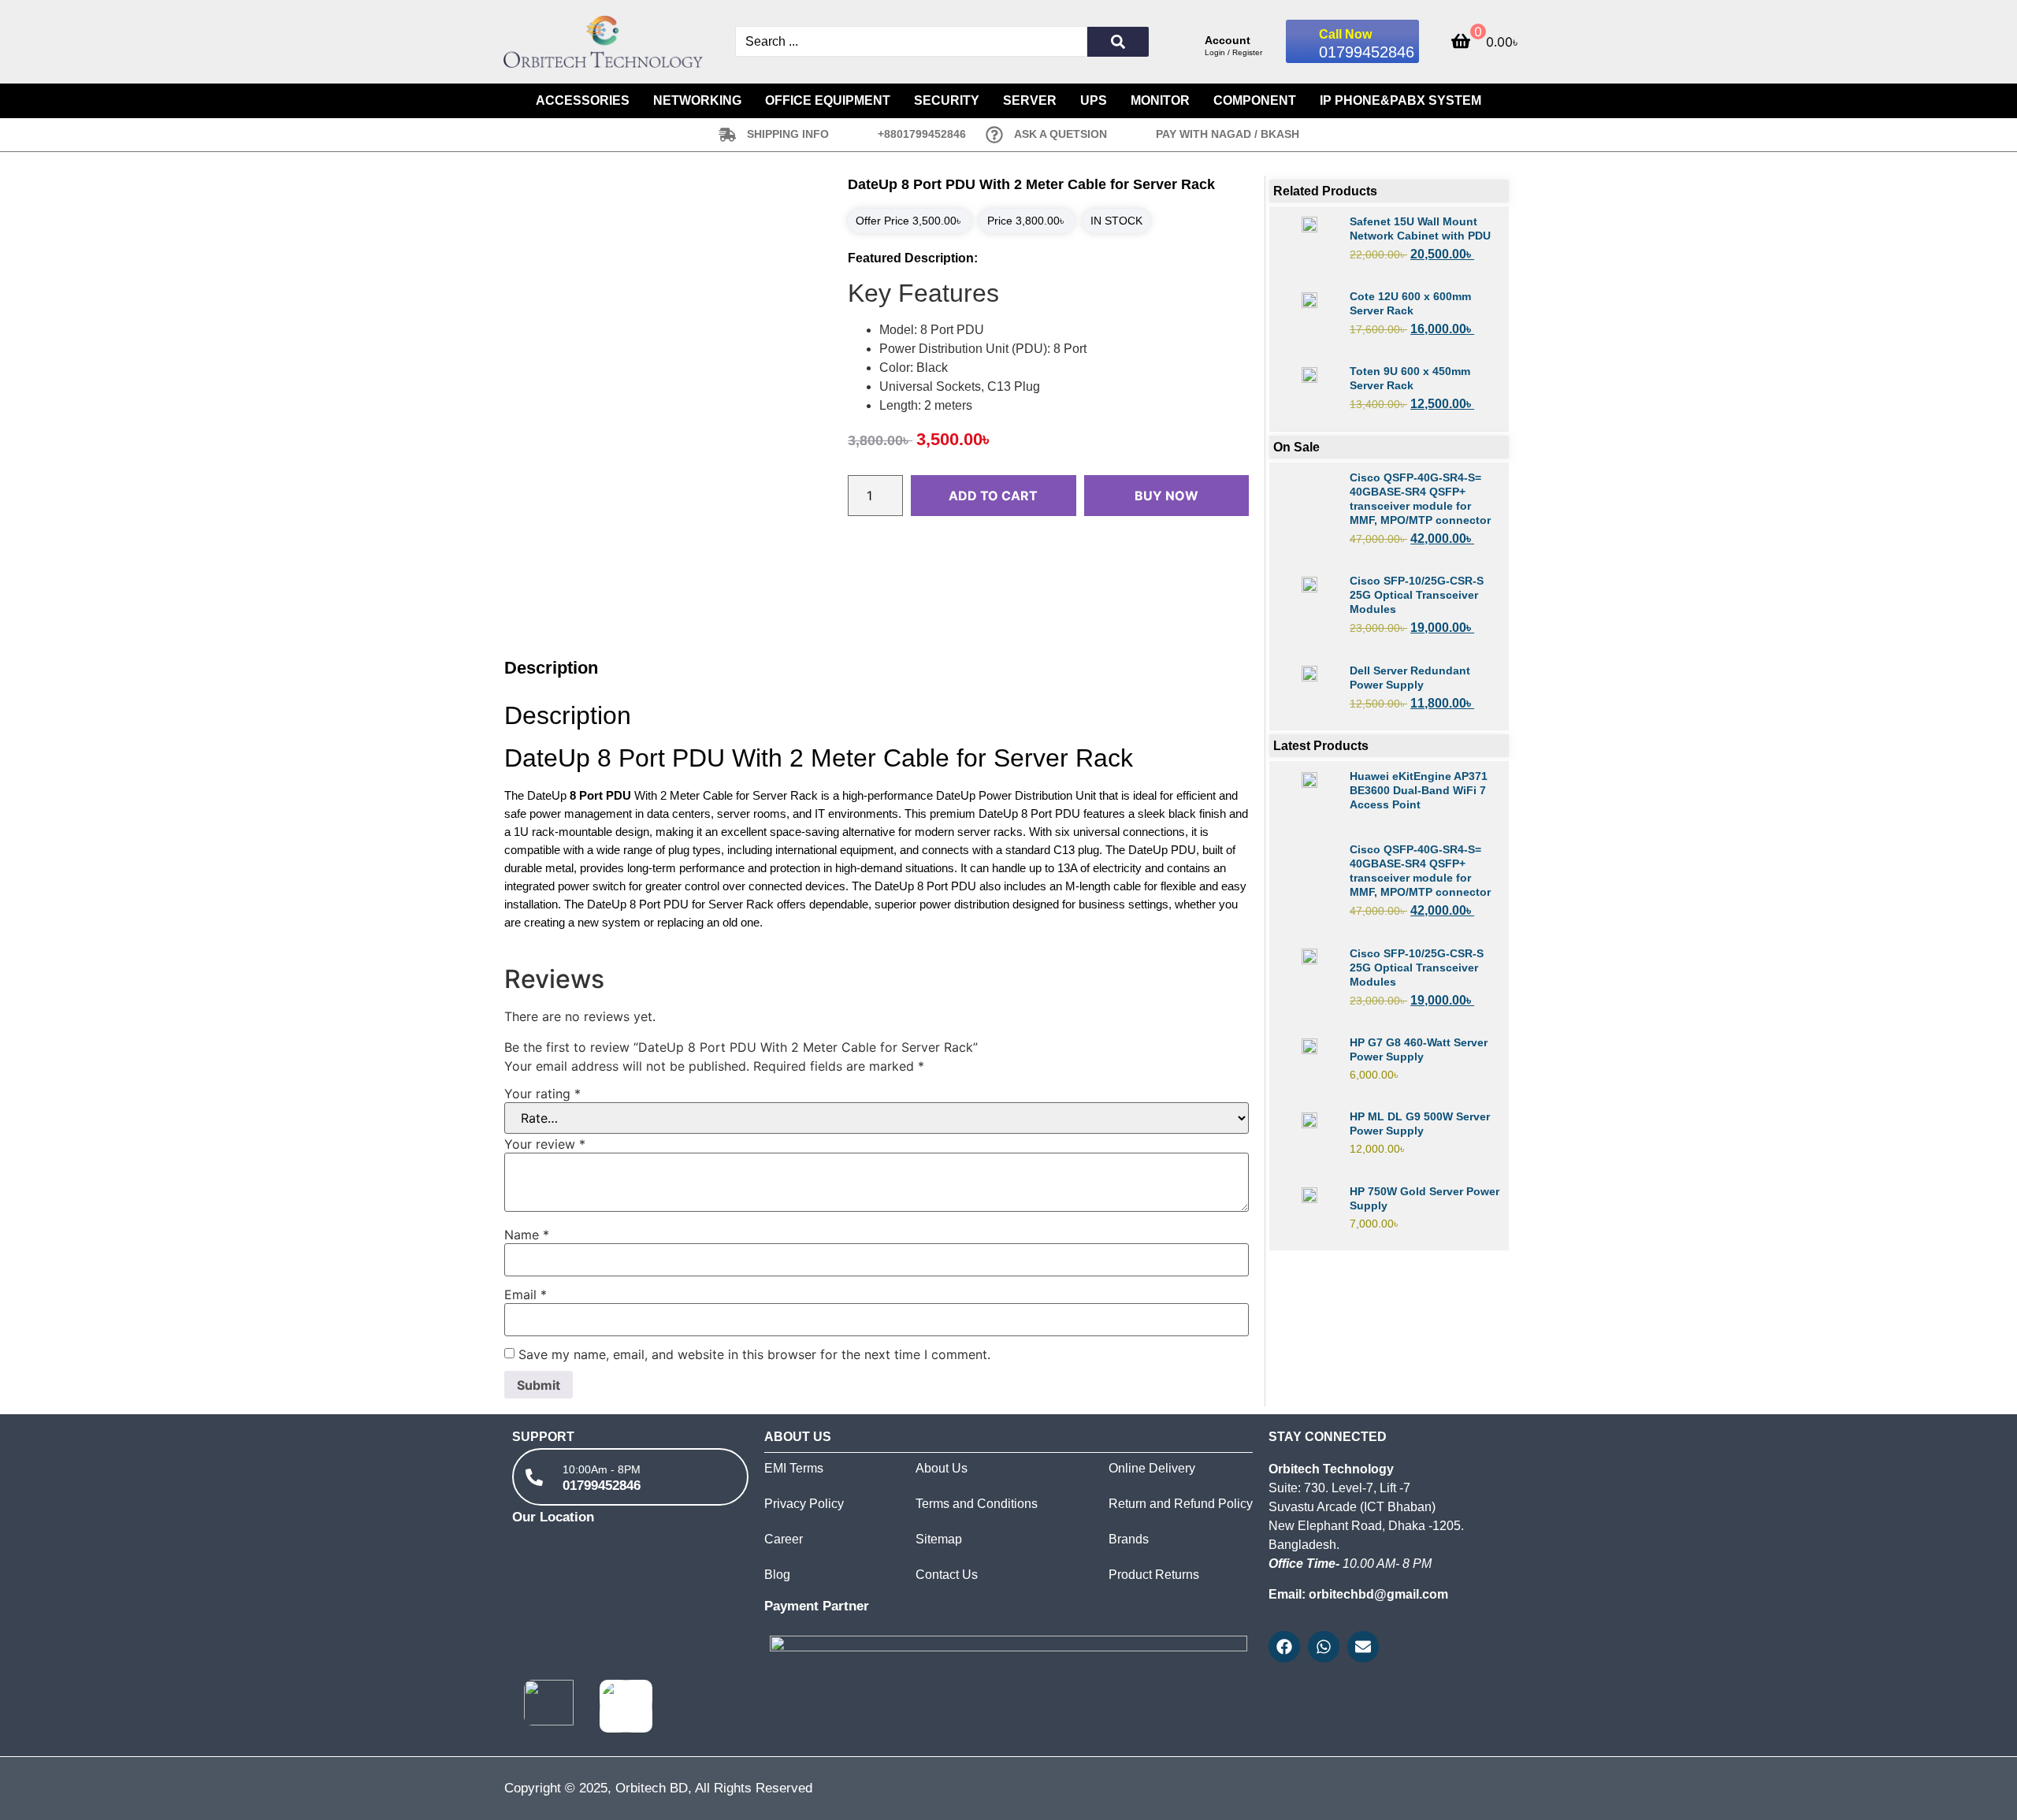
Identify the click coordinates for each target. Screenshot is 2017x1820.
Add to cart (993, 496)
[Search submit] (1118, 42)
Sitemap (939, 1539)
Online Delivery (1152, 1468)
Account (1228, 40)
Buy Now (1166, 496)
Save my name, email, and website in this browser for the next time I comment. (754, 1354)
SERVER (1030, 100)
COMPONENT (1255, 100)
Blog (777, 1575)
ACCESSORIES (583, 100)
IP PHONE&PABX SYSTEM (1400, 100)
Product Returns (1154, 1575)
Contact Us (947, 1575)
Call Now (1345, 34)
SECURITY (947, 100)
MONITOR (1160, 100)
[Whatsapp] (1324, 1647)
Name (527, 1235)
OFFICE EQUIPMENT (828, 100)
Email (526, 1294)
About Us (942, 1468)
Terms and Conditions (977, 1504)
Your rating (542, 1094)
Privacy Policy (804, 1504)
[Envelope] (1363, 1647)
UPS (1094, 100)
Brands (1129, 1539)
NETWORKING (697, 100)
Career (784, 1539)
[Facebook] (1284, 1647)
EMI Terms (794, 1468)
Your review (545, 1144)
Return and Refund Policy (1181, 1504)
